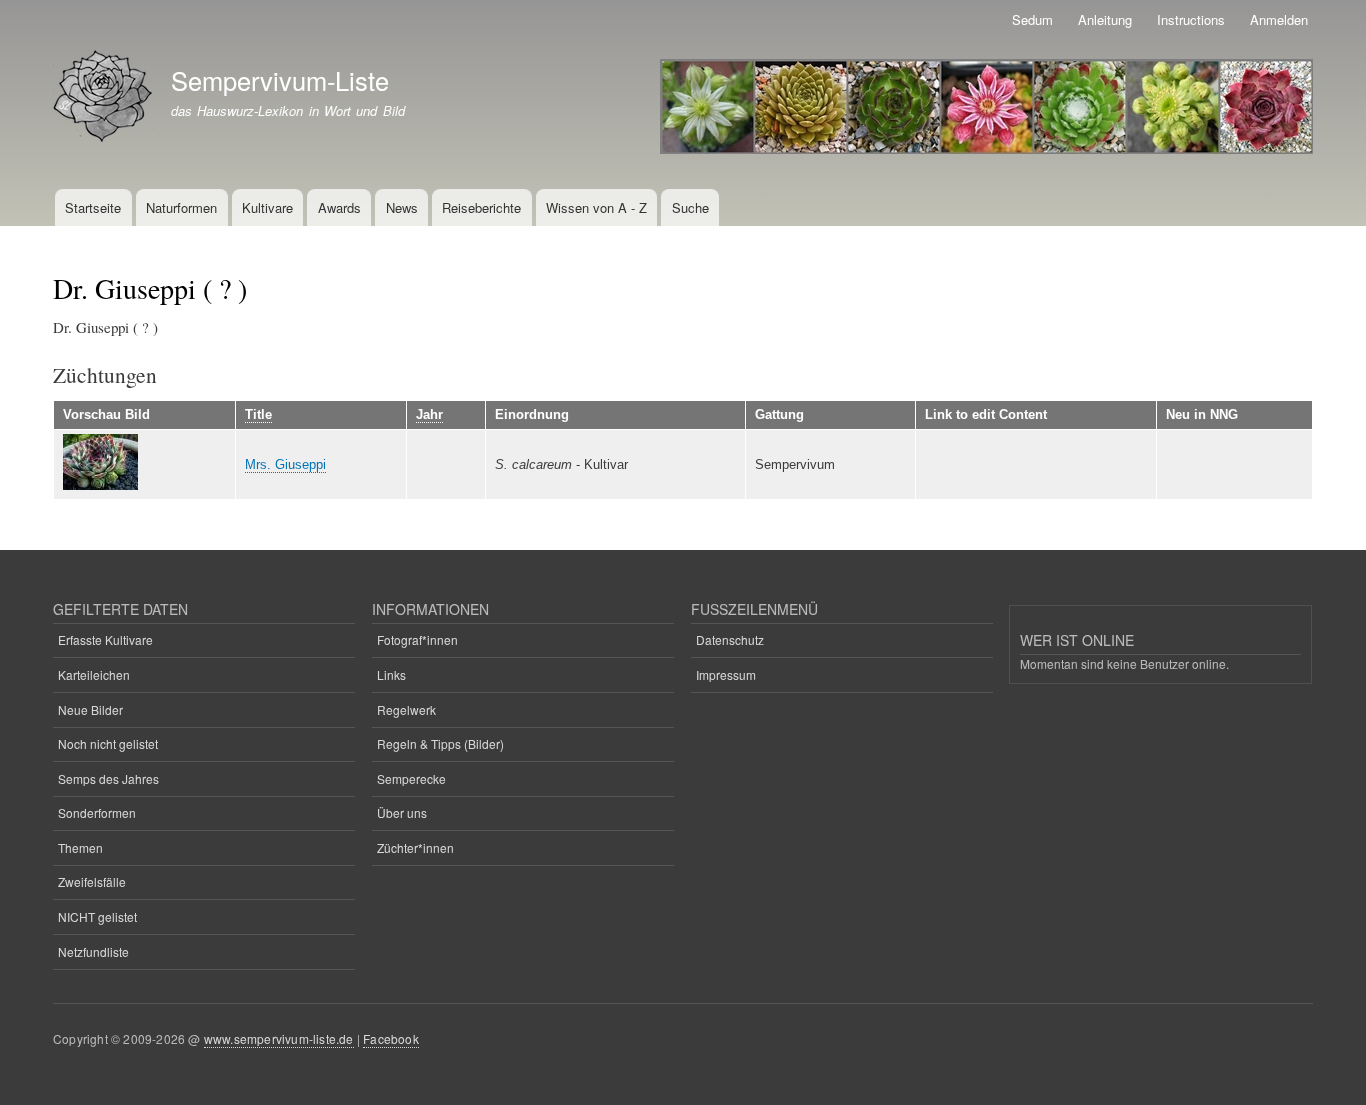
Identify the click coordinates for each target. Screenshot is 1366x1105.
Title (258, 414)
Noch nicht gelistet (108, 743)
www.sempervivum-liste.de (279, 1038)
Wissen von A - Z (596, 207)
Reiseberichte (481, 207)
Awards (339, 207)
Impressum (726, 674)
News (402, 207)
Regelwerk (406, 709)
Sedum (1032, 19)
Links (391, 674)
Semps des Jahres (108, 778)
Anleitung (1105, 19)
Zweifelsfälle (92, 881)
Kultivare (267, 207)
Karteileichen (94, 674)
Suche (690, 207)
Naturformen (181, 207)
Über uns (402, 812)
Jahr (429, 414)
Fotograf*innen (417, 639)
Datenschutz (730, 639)
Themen (80, 847)
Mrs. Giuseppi (285, 464)
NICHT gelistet (97, 916)
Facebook (391, 1038)
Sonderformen (97, 812)
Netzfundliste (93, 951)
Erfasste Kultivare (105, 639)
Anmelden (1279, 19)
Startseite (93, 207)
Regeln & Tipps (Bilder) (440, 743)
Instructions (1191, 19)
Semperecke (411, 778)
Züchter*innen (415, 847)
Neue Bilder (90, 709)
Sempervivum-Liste (280, 80)
